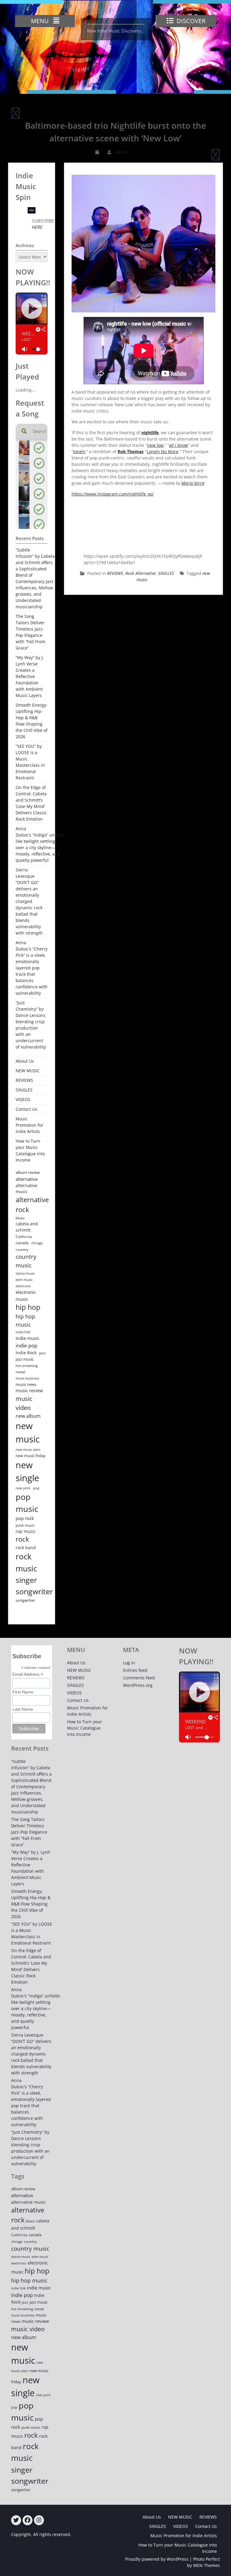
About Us (25, 1061)
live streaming (27, 1366)
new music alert (28, 1449)
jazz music (25, 1359)
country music (26, 1261)
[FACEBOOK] (28, 2520)
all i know (179, 445)
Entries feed (135, 1670)
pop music (27, 1503)
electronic (23, 1286)
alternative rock (32, 1205)
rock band (26, 1547)
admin (121, 152)
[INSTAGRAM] (39, 2520)
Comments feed (139, 1678)
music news (26, 1384)
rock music (26, 1562)
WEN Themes (206, 2565)
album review (28, 1172)
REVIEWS (115, 573)
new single (27, 1471)
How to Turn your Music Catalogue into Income (30, 1150)
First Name (23, 1692)
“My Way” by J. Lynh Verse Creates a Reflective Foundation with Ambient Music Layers (30, 676)
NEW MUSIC (28, 1071)
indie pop (26, 1345)
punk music (25, 1525)
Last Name (23, 1709)
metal (20, 1372)
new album (28, 1416)
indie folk (23, 1332)
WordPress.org (138, 1685)
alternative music (26, 1189)
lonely (79, 451)
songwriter (25, 1600)
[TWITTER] (16, 2520)
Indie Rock (26, 1353)
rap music (26, 1531)
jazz (42, 1353)
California (24, 1237)
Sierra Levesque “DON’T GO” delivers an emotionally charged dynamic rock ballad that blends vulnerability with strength (29, 901)
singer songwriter (34, 1585)
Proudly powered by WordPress (157, 2559)
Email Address (28, 1674)
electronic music (26, 1296)
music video (24, 1403)
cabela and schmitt (27, 1227)
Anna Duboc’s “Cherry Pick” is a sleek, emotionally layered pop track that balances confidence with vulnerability (32, 968)
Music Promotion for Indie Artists (29, 1125)
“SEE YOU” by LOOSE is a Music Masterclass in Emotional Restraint (30, 762)
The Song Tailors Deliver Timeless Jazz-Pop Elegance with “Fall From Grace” (31, 632)
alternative (27, 1179)
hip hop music (25, 1320)
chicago (37, 1243)
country (22, 1250)
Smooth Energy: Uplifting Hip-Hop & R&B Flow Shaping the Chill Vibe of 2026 (32, 721)
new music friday (31, 1456)
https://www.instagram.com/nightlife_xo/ (113, 494)
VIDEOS (23, 1099)
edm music (24, 1280)
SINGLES (166, 573)
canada (22, 1243)
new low (155, 445)
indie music (28, 1338)
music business (27, 1378)
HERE (37, 227)
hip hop (28, 1307)
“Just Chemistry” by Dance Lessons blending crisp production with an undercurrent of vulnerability (31, 1025)
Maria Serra (193, 483)
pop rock (25, 1518)
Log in (129, 1663)
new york (23, 1488)
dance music (25, 1273)
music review (29, 1390)
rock (22, 1539)
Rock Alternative (141, 573)
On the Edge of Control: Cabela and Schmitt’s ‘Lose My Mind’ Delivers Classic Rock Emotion (31, 803)
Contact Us (26, 1109)
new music (28, 1432)
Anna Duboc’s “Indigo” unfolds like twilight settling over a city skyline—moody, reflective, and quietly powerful (40, 844)
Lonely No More (163, 451)
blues (20, 1218)
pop (36, 1488)
